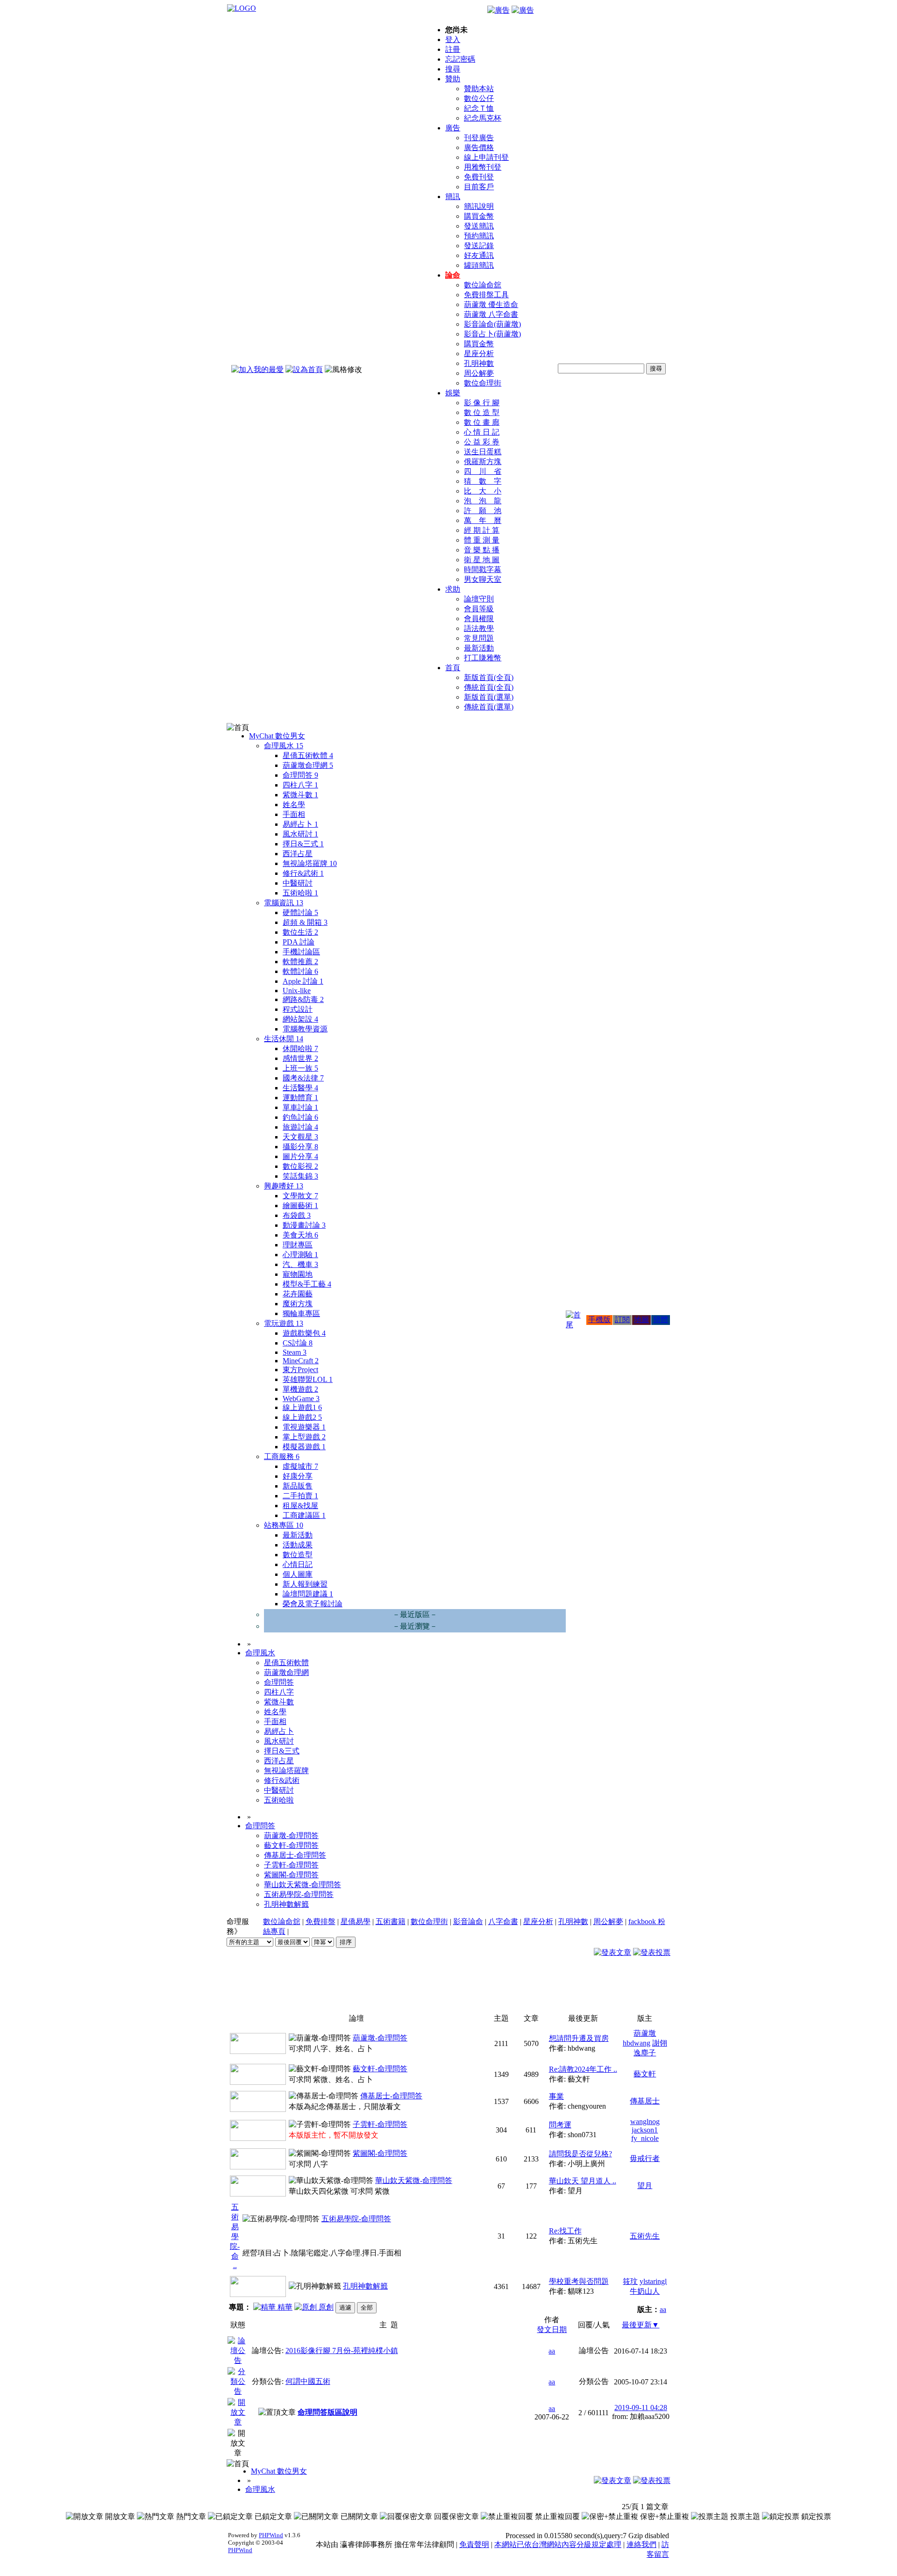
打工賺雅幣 (483, 658)
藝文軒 (645, 2074)
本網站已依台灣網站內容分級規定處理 (558, 2544)
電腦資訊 (284, 903)
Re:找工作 (565, 2231)
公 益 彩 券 (482, 442)
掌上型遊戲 (304, 1437)
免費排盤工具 (486, 295)
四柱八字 (300, 785)
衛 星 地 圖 (482, 560)
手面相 (294, 814)
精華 (284, 2307)
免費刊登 (479, 177)
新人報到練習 (305, 1584)
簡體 (661, 1320)
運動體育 (300, 1098)
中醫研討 (298, 883)
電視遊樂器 (304, 1427)
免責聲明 (474, 2544)
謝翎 (660, 2043)
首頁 (453, 668)
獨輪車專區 (301, 1313)
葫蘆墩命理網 (308, 765)
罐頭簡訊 (479, 265)
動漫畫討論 (304, 1225)
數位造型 (298, 1555)
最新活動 (479, 648)
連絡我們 (641, 2544)
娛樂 (453, 393)
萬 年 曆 (483, 520)
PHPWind (271, 2535)
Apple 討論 (303, 981)
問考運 (560, 2125)
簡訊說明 (479, 206)
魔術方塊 (298, 1304)
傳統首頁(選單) (489, 707)
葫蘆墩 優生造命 (491, 304)
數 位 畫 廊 (482, 422)
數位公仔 (479, 98)
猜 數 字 (483, 481)
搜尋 (453, 69)
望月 (645, 2186)
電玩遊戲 (284, 1323)
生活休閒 (284, 1039)
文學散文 (300, 1196)
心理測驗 (300, 1255)
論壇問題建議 (308, 1594)
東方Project (300, 1370)
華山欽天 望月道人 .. (583, 2181)
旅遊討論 (300, 1127)
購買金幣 (479, 216)
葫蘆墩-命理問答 (291, 1835)
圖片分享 (300, 1156)
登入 (453, 39)
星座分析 (479, 354)
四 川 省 (483, 471)
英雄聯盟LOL (308, 1379)
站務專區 (284, 1525)
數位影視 (300, 1166)
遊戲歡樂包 (304, 1333)
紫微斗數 (300, 795)
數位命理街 (483, 383)
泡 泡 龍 (483, 501)
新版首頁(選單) (489, 697)
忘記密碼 (460, 59)
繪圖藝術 (300, 1206)
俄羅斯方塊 (483, 462)
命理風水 (284, 746)
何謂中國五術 (308, 2381)
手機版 (599, 1320)
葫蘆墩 (645, 2033)
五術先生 (645, 2236)
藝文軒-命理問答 (291, 1845)
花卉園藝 (298, 1294)
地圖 (641, 1320)
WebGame (301, 1399)
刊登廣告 (479, 138)
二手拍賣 (300, 1496)
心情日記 (298, 1564)
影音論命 (468, 1921)
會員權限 (479, 619)
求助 (453, 589)
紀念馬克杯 (483, 118)
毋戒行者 (645, 2158)
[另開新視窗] (238, 2360)
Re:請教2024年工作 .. (583, 2069)
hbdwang (637, 2043)
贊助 (453, 79)
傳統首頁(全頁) (489, 687)
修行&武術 (303, 873)
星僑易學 (356, 1921)
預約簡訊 (479, 236)
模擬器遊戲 (304, 1447)
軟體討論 (300, 971)
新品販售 (298, 1486)
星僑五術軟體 (308, 755)
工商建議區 (304, 1515)
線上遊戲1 (302, 1407)
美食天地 (300, 1235)
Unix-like (297, 991)
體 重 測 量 (482, 540)
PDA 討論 (299, 942)
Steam (295, 1352)
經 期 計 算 (482, 530)
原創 (325, 2307)
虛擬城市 (300, 1466)
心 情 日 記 (482, 432)
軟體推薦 (300, 962)
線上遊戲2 (302, 1417)
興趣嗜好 (284, 1186)
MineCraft (301, 1361)
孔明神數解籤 (286, 1904)
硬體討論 (300, 912)
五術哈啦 (300, 893)
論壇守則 (479, 599)
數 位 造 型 (482, 412)
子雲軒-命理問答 (291, 1865)
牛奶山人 (645, 2291)
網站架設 (300, 1019)
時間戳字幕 (483, 569)
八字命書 (503, 1921)
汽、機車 (300, 1264)
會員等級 (479, 609)
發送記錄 (479, 246)
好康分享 (298, 1476)
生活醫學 (300, 1088)
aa (663, 2309)
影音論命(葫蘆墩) (492, 324)
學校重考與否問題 (579, 2281)
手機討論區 (301, 952)
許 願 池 (483, 511)
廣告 (453, 128)
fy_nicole (645, 2138)
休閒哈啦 (300, 1048)
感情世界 (300, 1058)
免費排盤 (320, 1921)
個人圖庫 (298, 1574)
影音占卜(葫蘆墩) (492, 334)
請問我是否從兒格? (580, 2154)
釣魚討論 (300, 1117)
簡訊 (453, 197)
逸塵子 (645, 2053)
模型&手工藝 (307, 1284)
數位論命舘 (483, 285)
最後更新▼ (641, 2325)
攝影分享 (300, 1147)
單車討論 (300, 1107)
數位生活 (300, 932)
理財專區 (298, 1245)
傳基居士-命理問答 (295, 1855)
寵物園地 (298, 1274)
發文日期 (552, 2329)
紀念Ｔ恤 (479, 108)
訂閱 (622, 1320)
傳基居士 (645, 2101)
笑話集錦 (300, 1176)
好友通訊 (479, 255)
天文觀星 (300, 1137)
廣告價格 (479, 147)
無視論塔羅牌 (310, 863)
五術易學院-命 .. (235, 2236)
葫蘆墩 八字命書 (491, 314)
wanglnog (645, 2122)
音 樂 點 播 (482, 550)
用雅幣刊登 (483, 167)
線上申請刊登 (486, 157)
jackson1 (645, 2130)
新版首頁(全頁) (489, 677)
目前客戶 (479, 187)
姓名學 (294, 805)
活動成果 (298, 1545)
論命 (453, 275)
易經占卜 (300, 824)
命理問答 (300, 775)
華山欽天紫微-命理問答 (303, 1885)
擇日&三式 (303, 844)
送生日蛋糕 (483, 452)
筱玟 (630, 2281)
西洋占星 (298, 854)
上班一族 (300, 1068)
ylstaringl (653, 2281)
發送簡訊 (479, 226)
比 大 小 (483, 491)
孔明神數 (479, 363)
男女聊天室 (483, 579)
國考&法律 (303, 1078)
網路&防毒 (303, 999)
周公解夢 (479, 373)
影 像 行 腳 (482, 403)
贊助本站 (479, 89)
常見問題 (479, 638)
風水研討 (300, 834)
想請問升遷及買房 (579, 2038)
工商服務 (282, 1456)
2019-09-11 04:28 (641, 2408)
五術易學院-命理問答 (299, 1894)
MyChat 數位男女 (277, 736)
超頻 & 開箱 (305, 922)
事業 (556, 2096)
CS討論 (298, 1343)
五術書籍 (391, 1921)
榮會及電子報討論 (313, 1604)
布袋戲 (297, 1215)
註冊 (453, 49)
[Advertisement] (619, 1988)
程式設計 (298, 1009)
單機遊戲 (300, 1389)
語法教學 (479, 628)
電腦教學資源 (305, 1029)
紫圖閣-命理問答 (291, 1875)
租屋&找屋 (300, 1506)
